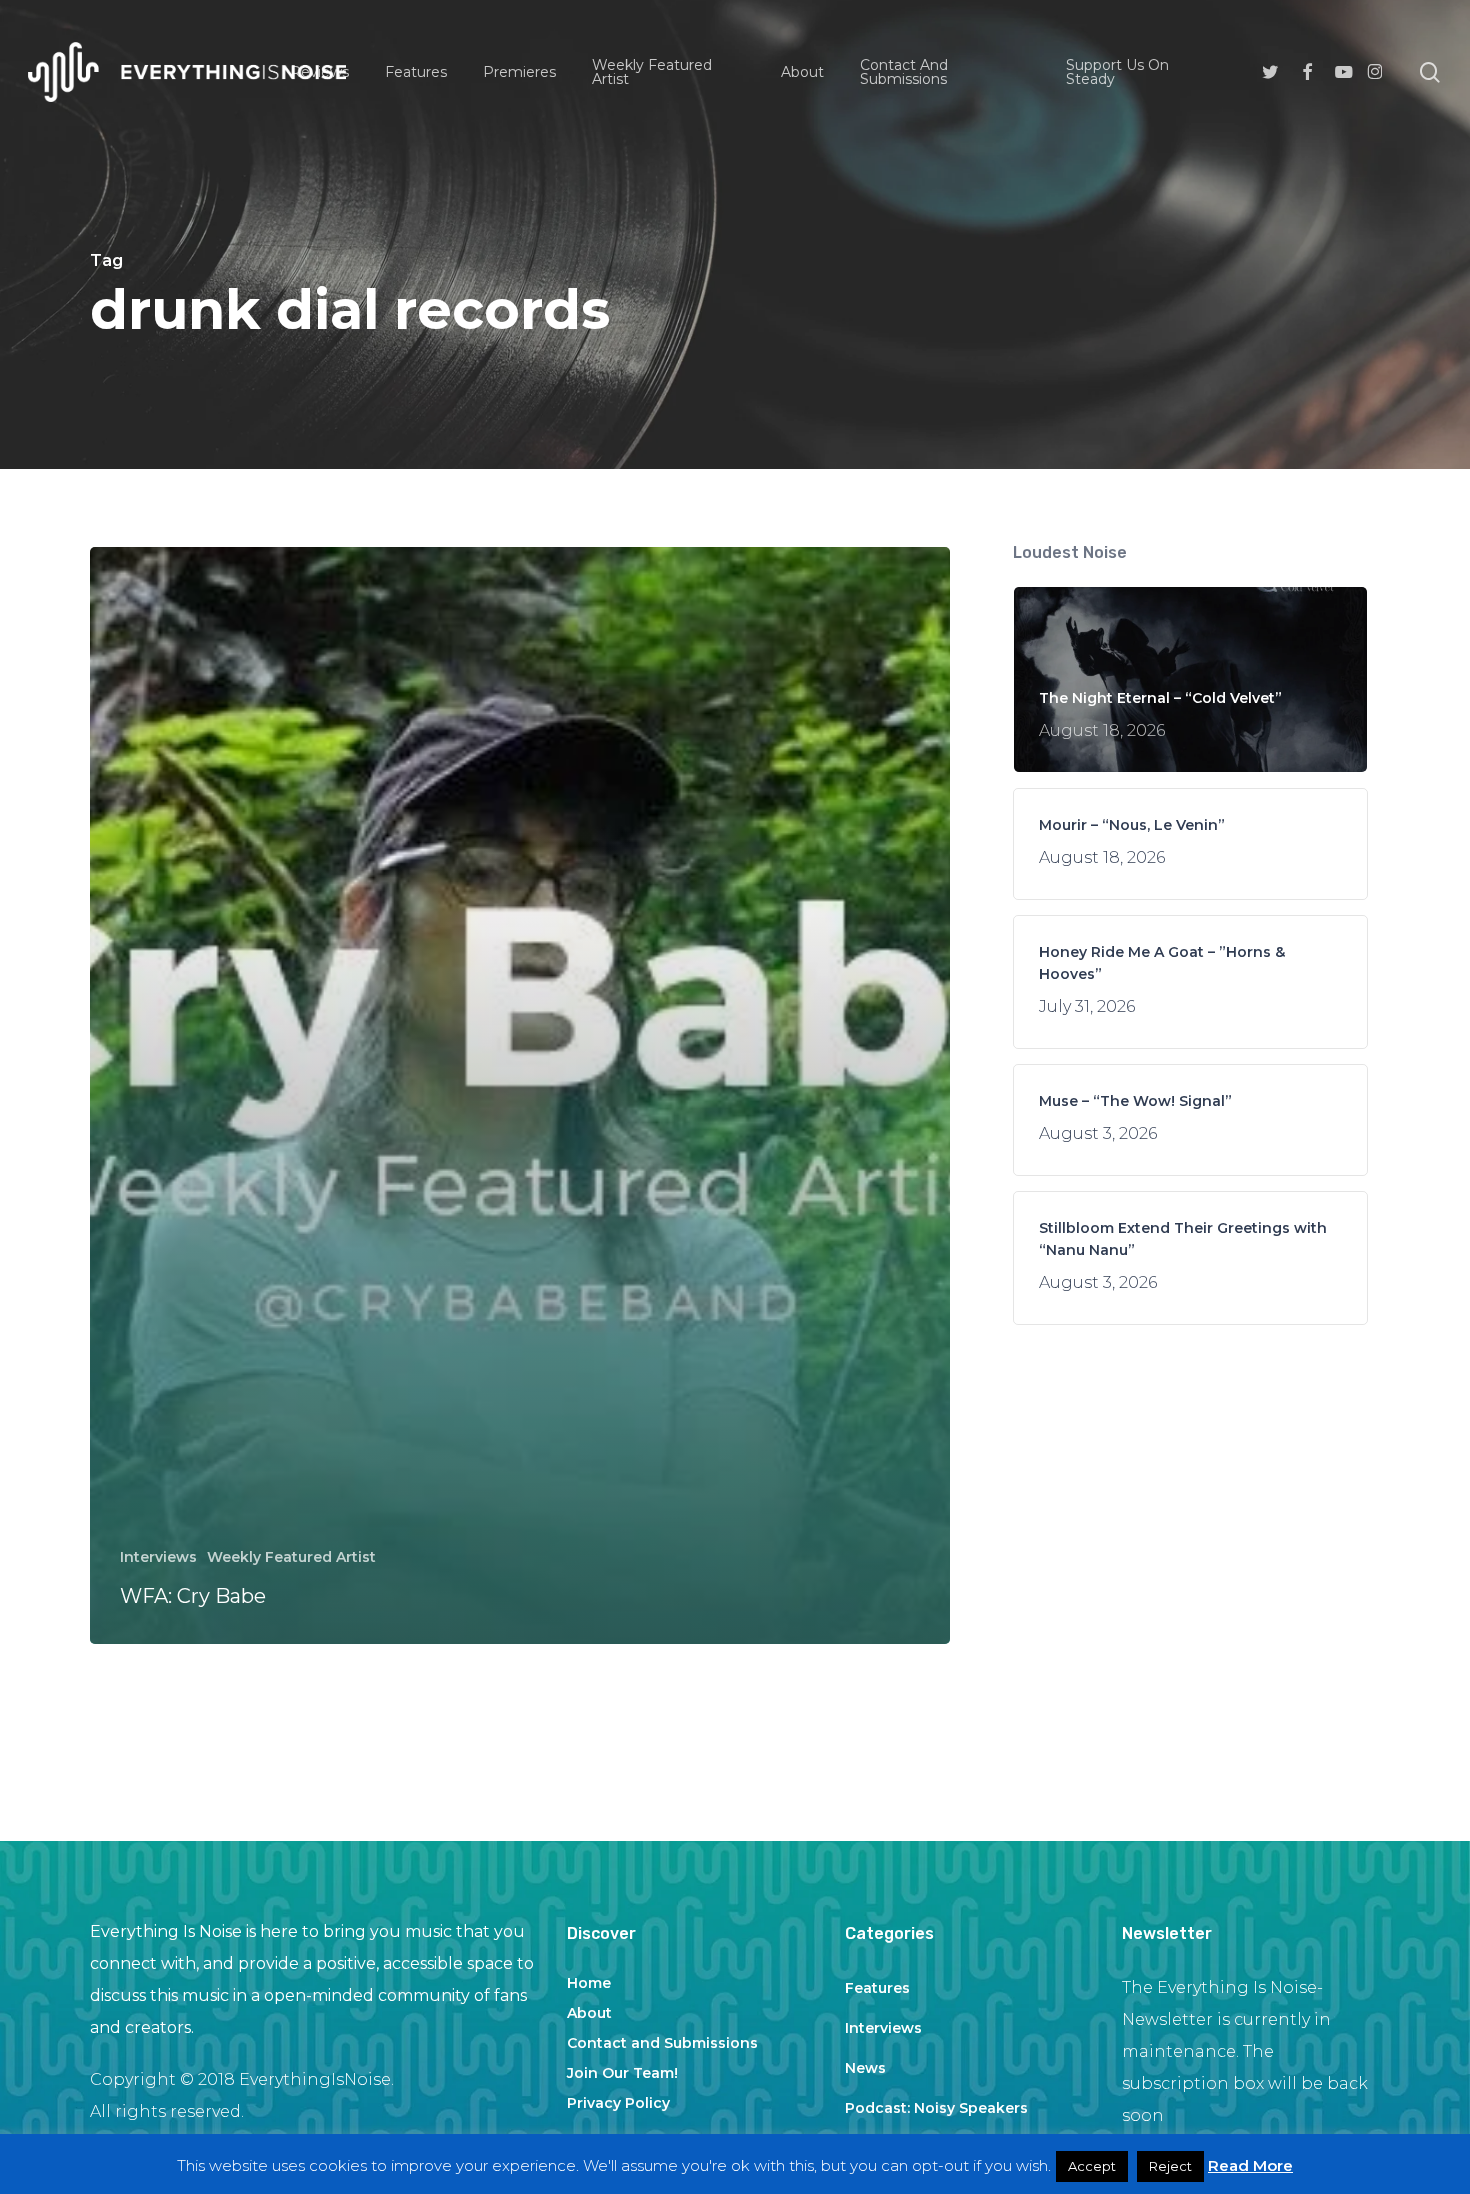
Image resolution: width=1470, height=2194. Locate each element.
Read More (1250, 2165)
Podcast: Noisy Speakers (936, 2108)
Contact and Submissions (662, 2043)
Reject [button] (1170, 2166)
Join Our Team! (622, 2073)
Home (589, 1983)
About (589, 2013)
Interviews (158, 1557)
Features (877, 1988)
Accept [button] (1092, 2166)
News (865, 2068)
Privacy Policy (618, 2103)
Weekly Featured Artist (291, 1557)
